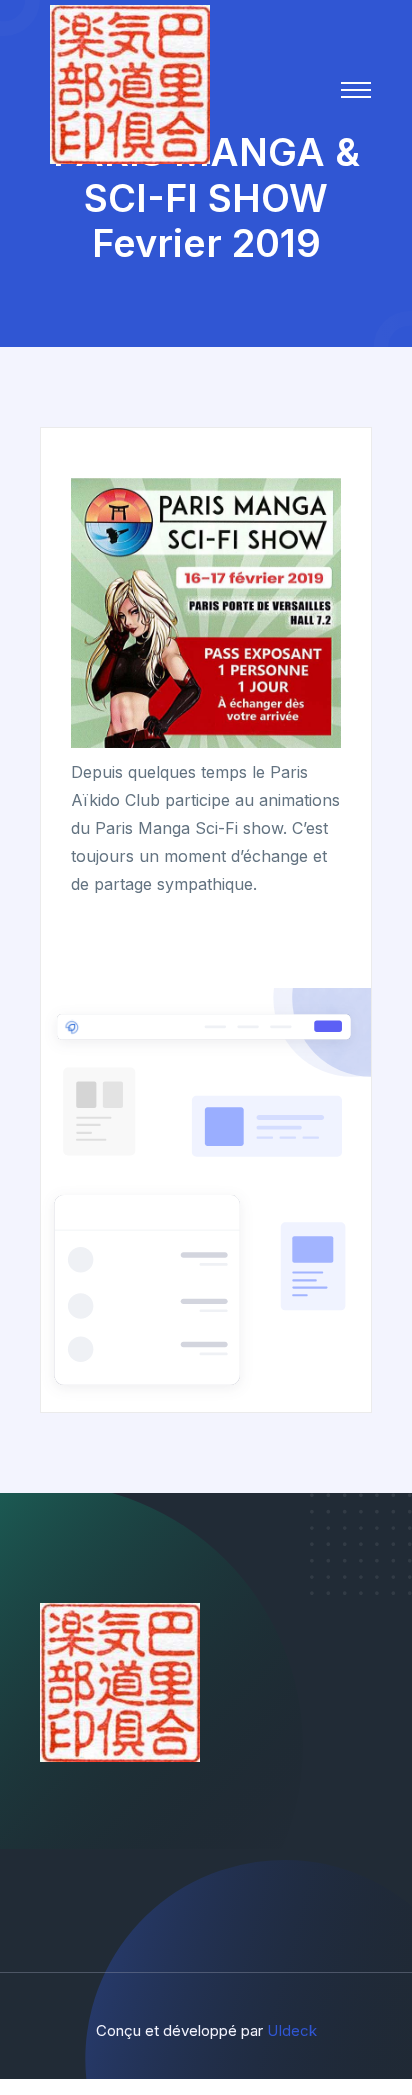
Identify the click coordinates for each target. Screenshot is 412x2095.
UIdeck (292, 2030)
